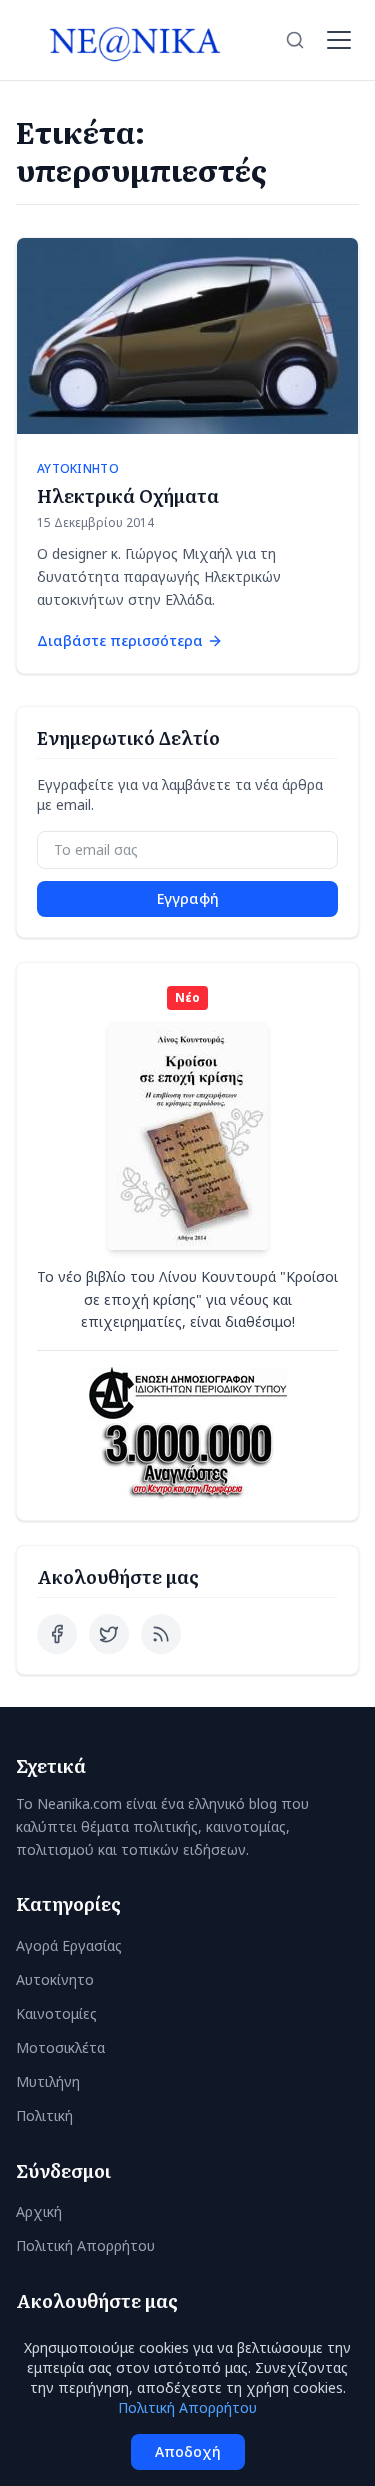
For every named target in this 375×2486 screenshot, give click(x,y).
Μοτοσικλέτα (60, 2047)
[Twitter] (109, 1634)
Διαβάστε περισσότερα (120, 640)
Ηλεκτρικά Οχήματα (128, 495)
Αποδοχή (188, 2451)
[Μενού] (339, 40)
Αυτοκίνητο (55, 1979)
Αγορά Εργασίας (69, 1945)
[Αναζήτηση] (295, 40)
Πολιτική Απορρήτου (85, 2245)
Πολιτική (44, 2115)
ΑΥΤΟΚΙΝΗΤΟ (78, 469)
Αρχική (39, 2211)
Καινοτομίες (56, 2013)
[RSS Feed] (161, 1634)
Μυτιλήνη (48, 2081)
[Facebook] (57, 1634)
